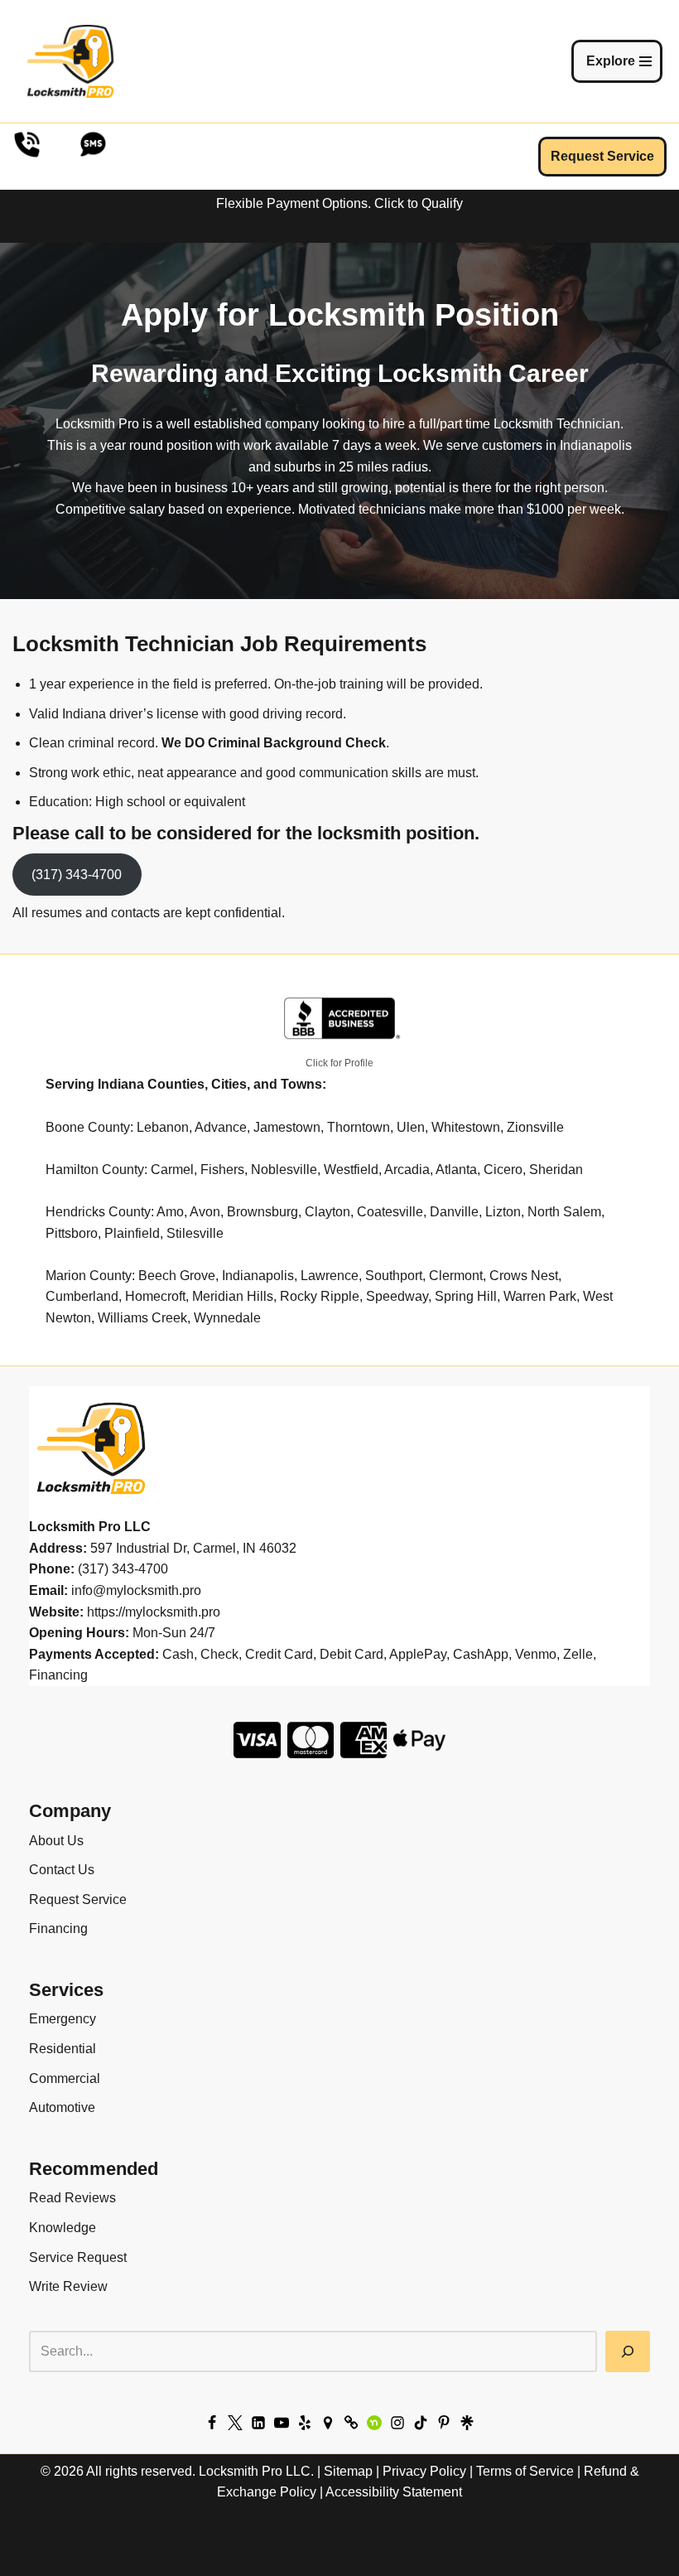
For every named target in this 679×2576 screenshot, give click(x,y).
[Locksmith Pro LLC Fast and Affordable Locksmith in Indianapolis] (70, 61)
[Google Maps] (328, 2423)
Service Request (78, 2257)
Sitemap (348, 2471)
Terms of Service (525, 2471)
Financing (58, 1928)
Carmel (172, 1170)
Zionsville (535, 1127)
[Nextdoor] (374, 2423)
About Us (56, 1841)
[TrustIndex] (351, 2423)
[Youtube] (282, 2423)
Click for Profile (339, 1063)
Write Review (68, 2286)
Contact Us (62, 1870)
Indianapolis (258, 1276)
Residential (63, 2049)
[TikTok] (421, 2423)
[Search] (628, 2351)
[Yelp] (305, 2423)
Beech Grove (177, 1276)
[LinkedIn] (258, 2423)
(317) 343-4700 (77, 875)
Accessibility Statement (394, 2492)
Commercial (65, 2078)
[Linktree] (467, 2423)
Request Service (602, 156)
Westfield (351, 1170)
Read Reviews (72, 2198)
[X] (235, 2423)
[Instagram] (397, 2423)
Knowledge (63, 2228)
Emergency (63, 2019)
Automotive (62, 2107)
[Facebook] (212, 2423)
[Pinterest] (444, 2423)
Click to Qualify (419, 203)
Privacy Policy (424, 2471)
